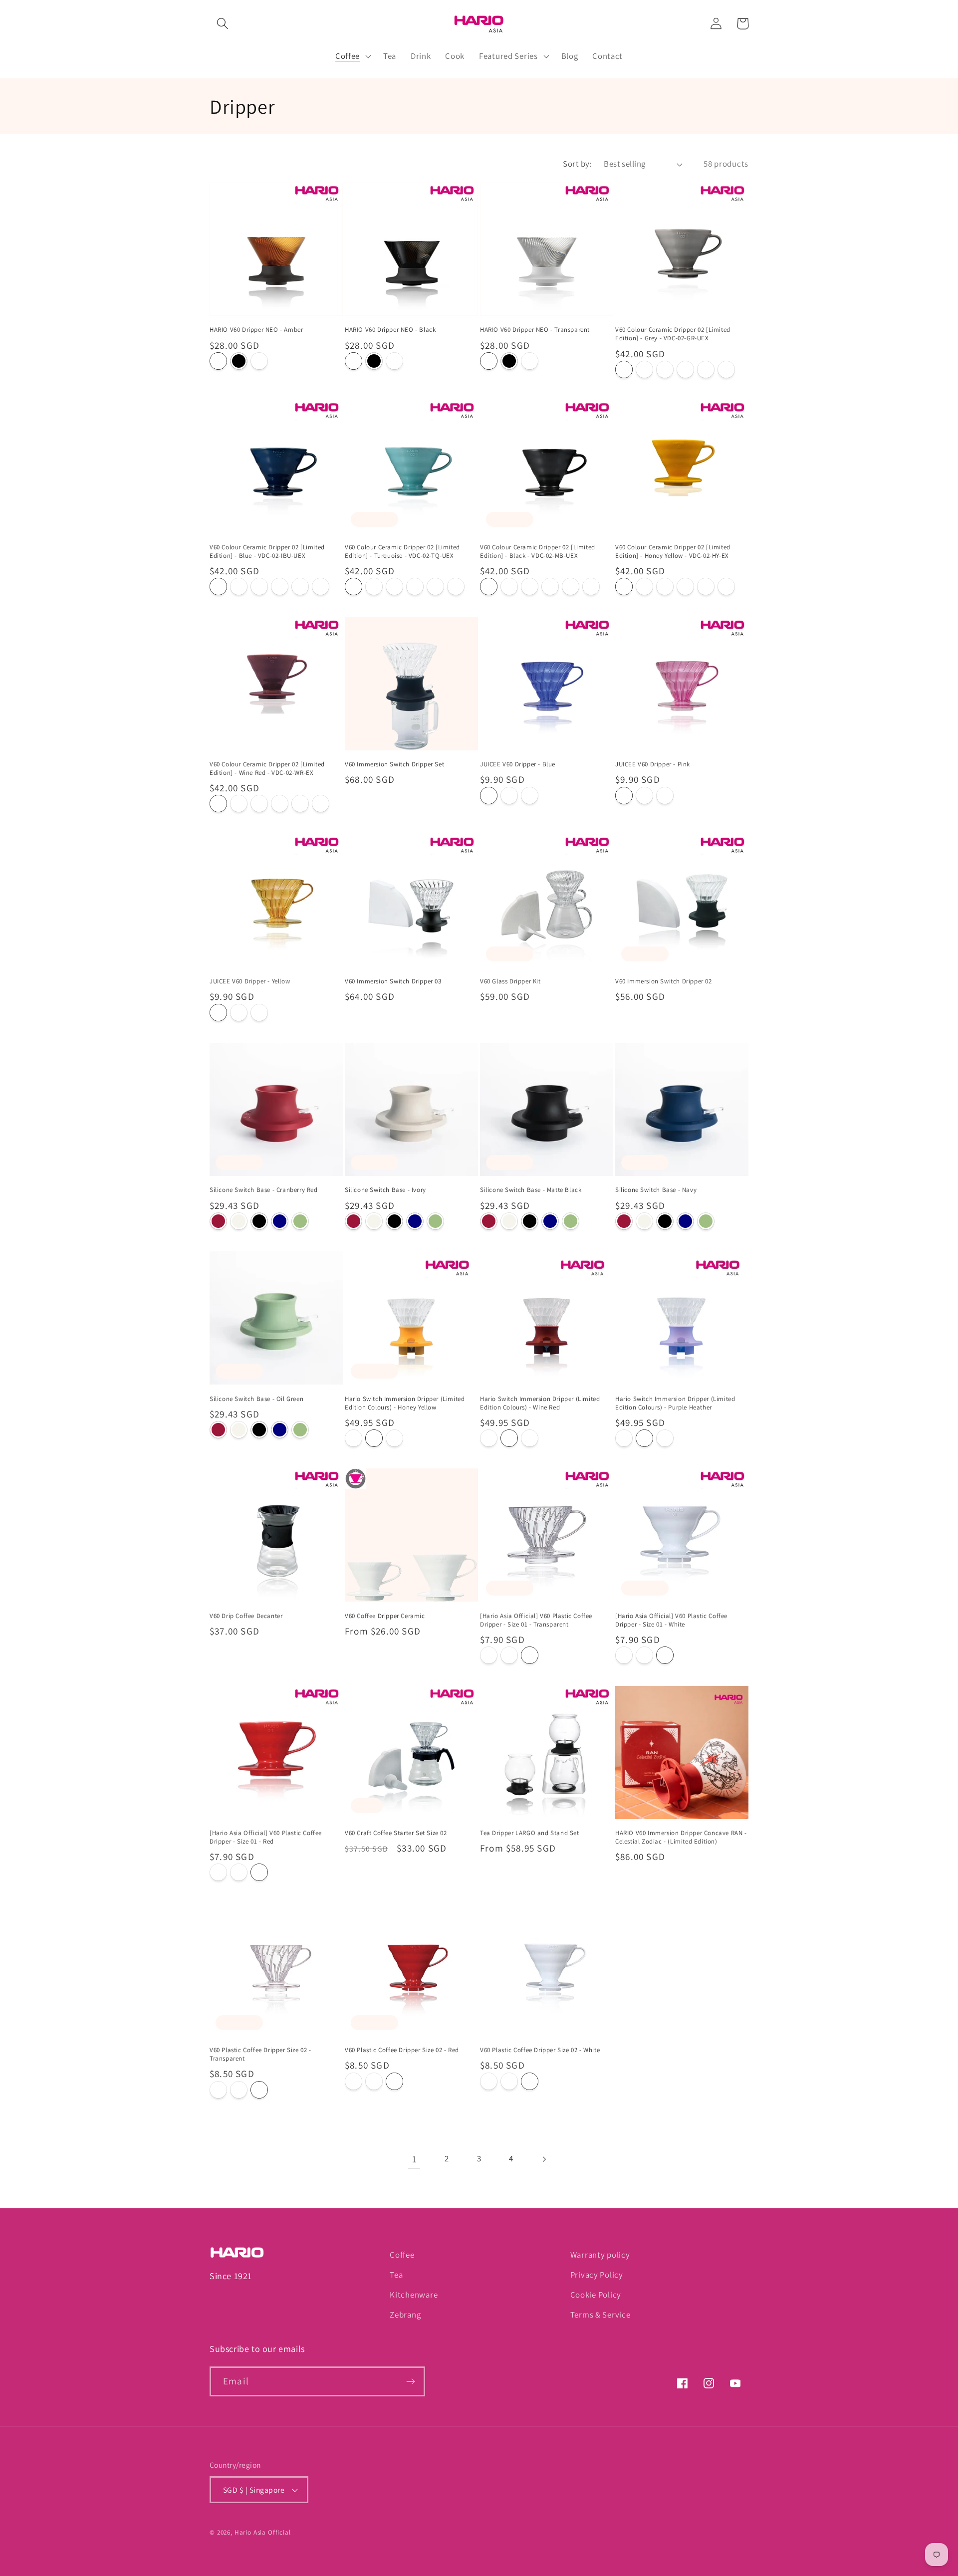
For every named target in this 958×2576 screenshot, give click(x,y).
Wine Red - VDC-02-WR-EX (726, 369)
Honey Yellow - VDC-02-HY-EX (706, 369)
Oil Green (300, 1221)
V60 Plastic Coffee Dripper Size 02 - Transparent (260, 2054)
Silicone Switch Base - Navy (656, 1190)
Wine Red (374, 1438)
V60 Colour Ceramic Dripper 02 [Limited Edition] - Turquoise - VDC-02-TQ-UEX (402, 552)
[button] (223, 24)
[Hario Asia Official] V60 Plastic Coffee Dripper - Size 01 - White (671, 1620)
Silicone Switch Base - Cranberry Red (264, 1190)
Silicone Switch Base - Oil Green (256, 1399)
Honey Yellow (354, 1438)
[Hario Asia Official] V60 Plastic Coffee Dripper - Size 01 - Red (266, 1837)
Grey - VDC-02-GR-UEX (624, 369)
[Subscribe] (410, 2381)
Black (239, 361)
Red (530, 1655)
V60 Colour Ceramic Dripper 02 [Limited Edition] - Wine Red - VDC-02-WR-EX (267, 769)
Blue (489, 796)
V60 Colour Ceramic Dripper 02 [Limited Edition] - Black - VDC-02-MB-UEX (538, 552)
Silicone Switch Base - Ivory (385, 1190)
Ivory (239, 1221)
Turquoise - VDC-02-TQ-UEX (665, 369)
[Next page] (544, 2159)
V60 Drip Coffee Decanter (246, 1616)
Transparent (259, 361)
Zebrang (405, 2315)
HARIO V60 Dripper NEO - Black (390, 330)
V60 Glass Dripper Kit (510, 981)
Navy (280, 1221)
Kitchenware (414, 2295)
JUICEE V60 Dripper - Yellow (250, 981)
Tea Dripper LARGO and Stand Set (530, 1833)
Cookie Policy (596, 2295)
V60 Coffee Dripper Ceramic (385, 1616)
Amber (218, 361)
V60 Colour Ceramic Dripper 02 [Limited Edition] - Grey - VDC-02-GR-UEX (673, 335)
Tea (396, 2275)
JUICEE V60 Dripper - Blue (518, 764)
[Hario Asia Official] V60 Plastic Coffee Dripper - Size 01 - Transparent (536, 1620)
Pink (509, 796)
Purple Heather (394, 1438)
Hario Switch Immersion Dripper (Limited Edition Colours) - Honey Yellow (405, 1403)
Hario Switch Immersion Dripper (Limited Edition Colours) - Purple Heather (675, 1403)
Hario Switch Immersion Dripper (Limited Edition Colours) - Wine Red (540, 1403)
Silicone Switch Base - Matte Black (531, 1190)
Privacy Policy (597, 2275)
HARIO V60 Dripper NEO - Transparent (535, 330)
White (509, 1655)
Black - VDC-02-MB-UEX (685, 369)
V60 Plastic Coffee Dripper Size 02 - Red (402, 2050)
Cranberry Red (218, 1221)
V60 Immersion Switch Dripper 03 (393, 981)
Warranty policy (600, 2255)
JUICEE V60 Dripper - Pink (653, 764)
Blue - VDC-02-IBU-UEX (644, 369)
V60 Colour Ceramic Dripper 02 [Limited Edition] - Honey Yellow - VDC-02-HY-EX (673, 552)
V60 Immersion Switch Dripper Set (394, 764)
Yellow (530, 796)
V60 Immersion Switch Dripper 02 (664, 981)
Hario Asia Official (263, 2532)
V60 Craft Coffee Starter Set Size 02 (396, 1833)
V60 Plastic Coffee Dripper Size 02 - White (540, 2050)
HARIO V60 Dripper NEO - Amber (256, 330)
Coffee (402, 2255)
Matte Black (259, 1221)
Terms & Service (600, 2315)
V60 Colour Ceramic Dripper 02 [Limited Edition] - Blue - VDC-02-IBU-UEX (267, 552)
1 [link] (415, 2159)
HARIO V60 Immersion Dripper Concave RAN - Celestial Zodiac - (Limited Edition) (681, 1837)
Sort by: (577, 164)
